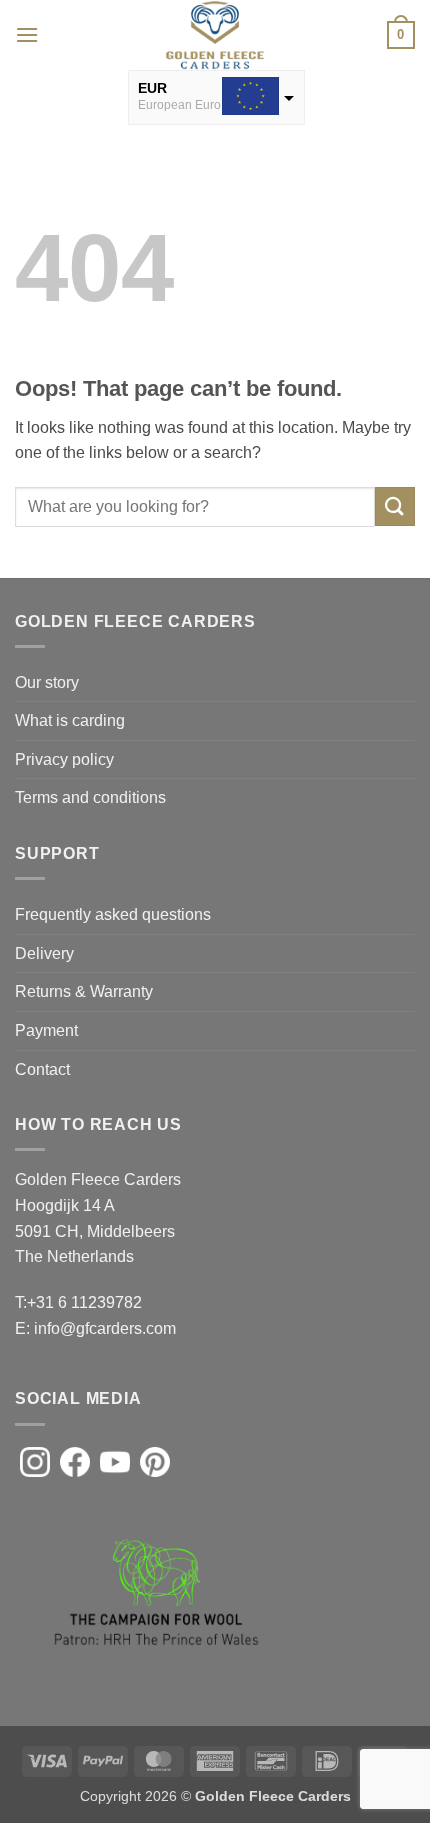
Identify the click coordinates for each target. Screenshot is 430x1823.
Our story (47, 682)
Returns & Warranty (84, 991)
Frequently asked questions (113, 914)
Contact (42, 1069)
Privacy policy (64, 759)
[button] (27, 34)
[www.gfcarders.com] (215, 35)
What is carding (70, 720)
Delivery (44, 953)
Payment (46, 1030)
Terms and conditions (90, 797)
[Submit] (395, 506)
